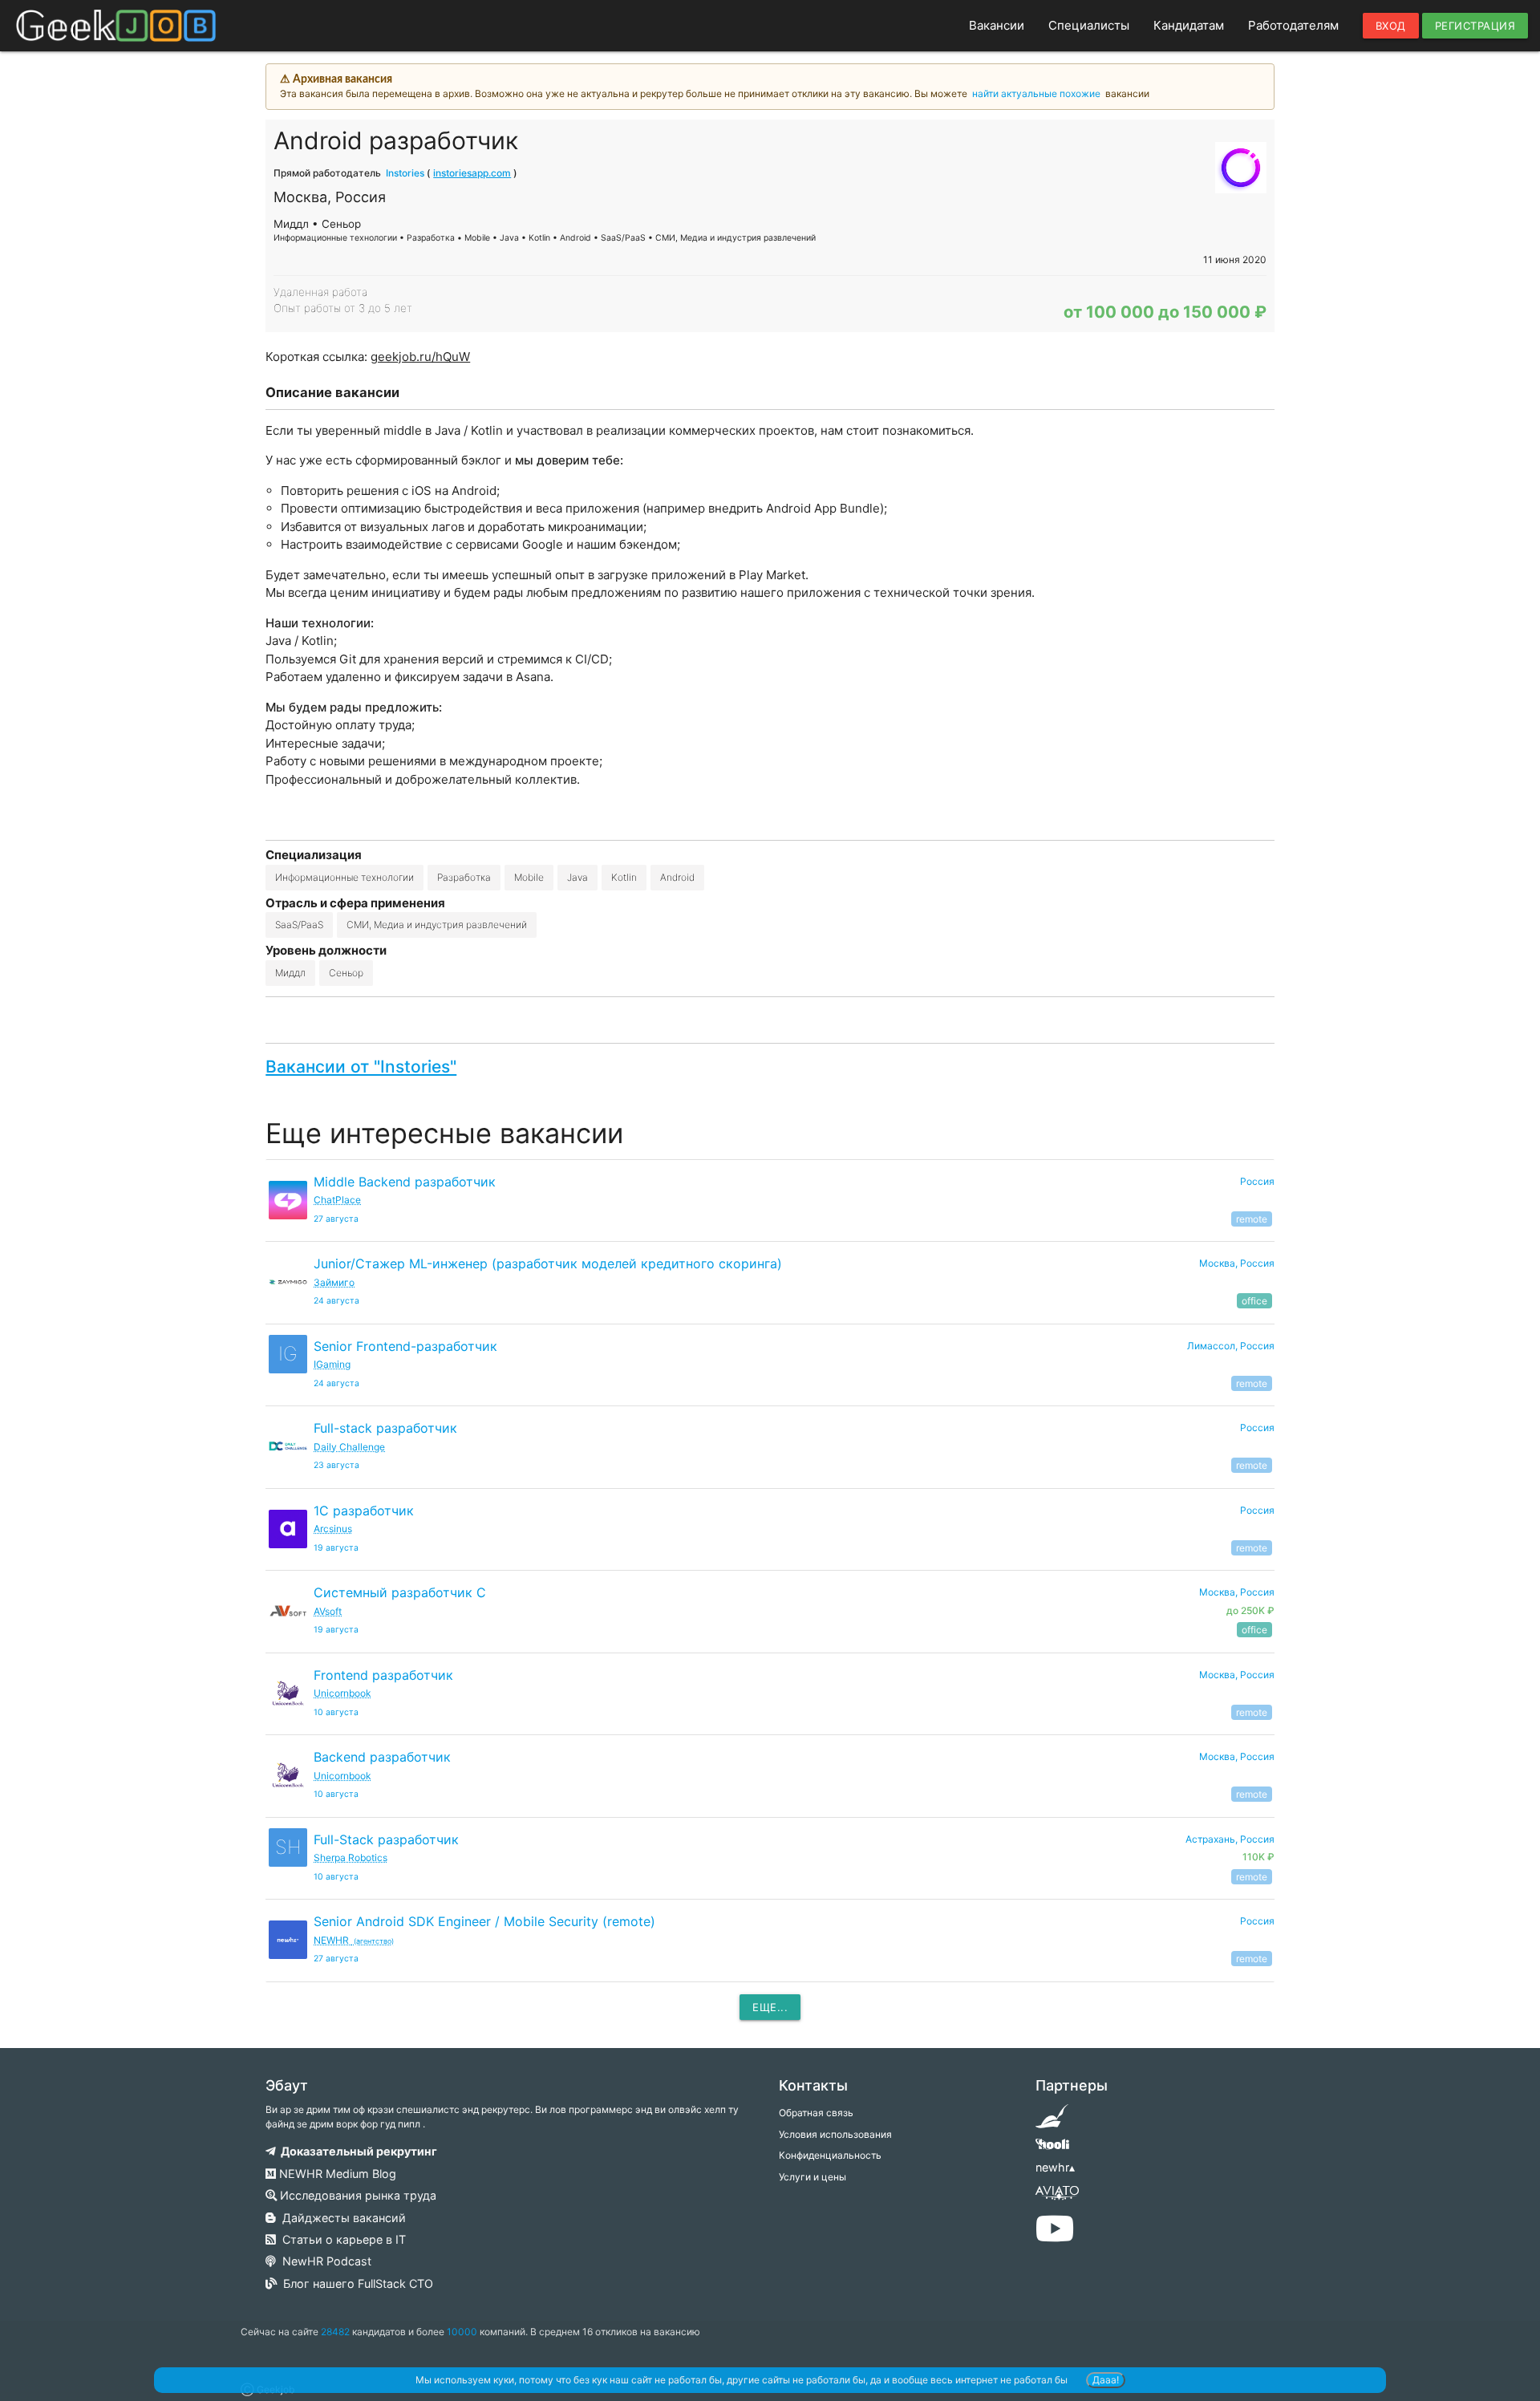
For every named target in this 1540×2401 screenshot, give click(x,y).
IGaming (332, 1364)
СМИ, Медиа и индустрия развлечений (437, 925)
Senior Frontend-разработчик (405, 1346)
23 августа (336, 1465)
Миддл (290, 973)
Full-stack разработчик (385, 1428)
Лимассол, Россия (1231, 1346)
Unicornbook (342, 1693)
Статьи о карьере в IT (341, 2239)
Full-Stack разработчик (386, 1839)
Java (577, 877)
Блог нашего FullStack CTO (355, 2283)
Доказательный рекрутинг (357, 2151)
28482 (335, 2332)
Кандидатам (1189, 25)
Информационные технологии (344, 877)
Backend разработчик (382, 1757)
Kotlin (624, 877)
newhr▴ (1055, 2167)
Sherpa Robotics (351, 1858)
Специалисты (1089, 25)
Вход (1391, 26)
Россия (1257, 1181)
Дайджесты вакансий (341, 2218)
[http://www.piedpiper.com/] (1052, 2121)
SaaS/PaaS (299, 925)
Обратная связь (816, 2113)
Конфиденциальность (830, 2155)
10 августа (336, 1712)
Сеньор (346, 973)
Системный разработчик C (400, 1592)
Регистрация (1475, 26)
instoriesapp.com (472, 173)
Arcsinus (333, 1529)
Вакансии (997, 25)
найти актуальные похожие (1036, 93)
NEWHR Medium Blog (336, 2174)
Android (677, 877)
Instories (405, 173)
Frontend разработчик (383, 1675)
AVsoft (328, 1611)
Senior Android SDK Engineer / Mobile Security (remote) (484, 1921)
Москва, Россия (1237, 1263)
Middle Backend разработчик (405, 1182)
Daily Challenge (349, 1447)
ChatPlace (337, 1200)
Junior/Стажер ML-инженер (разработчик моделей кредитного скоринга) (548, 1263)
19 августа (336, 1548)
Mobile (529, 877)
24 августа (336, 1301)
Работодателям (1293, 25)
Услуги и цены (813, 2177)
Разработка (464, 877)
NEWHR (354, 1940)
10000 (462, 2332)
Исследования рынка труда (357, 2195)
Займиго (334, 1282)
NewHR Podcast (324, 2261)
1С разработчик (364, 1511)
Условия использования (835, 2134)
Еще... (770, 2007)
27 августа (336, 1219)
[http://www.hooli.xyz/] (1052, 2150)
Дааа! (1106, 2380)
